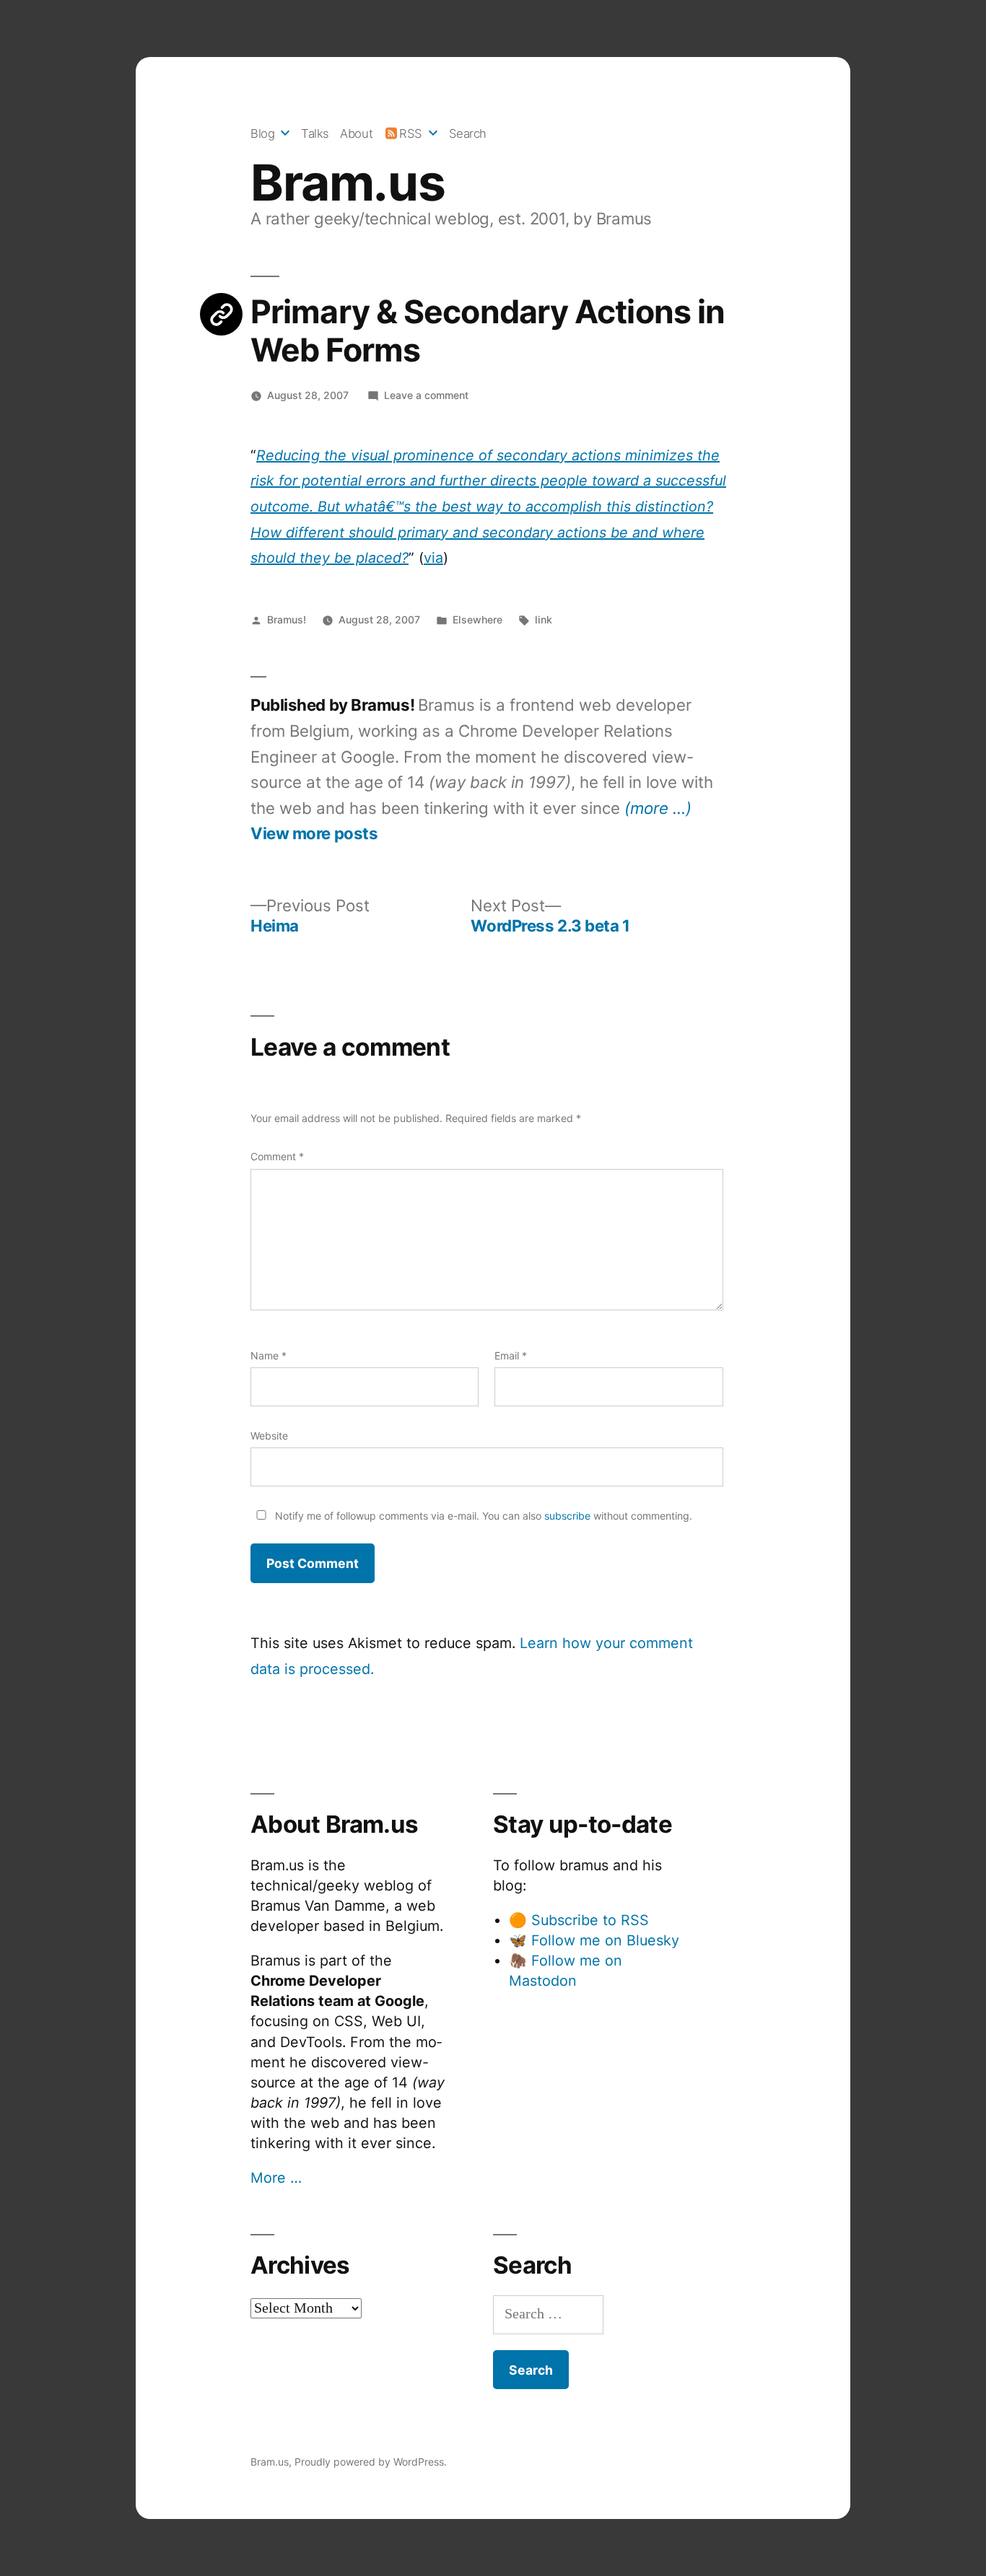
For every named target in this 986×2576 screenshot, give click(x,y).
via (433, 558)
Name (269, 1355)
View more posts (314, 833)
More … (276, 2178)
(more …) (658, 808)
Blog (262, 133)
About (356, 133)
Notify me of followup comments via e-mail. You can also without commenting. (482, 1516)
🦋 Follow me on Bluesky (594, 1940)
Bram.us (348, 183)
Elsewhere (477, 619)
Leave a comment (426, 395)
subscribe (567, 1516)
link (544, 619)
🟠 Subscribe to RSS (579, 1920)
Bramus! (287, 619)
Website (269, 1436)
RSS (411, 133)
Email (511, 1355)
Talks (315, 133)
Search (468, 133)
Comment (277, 1156)
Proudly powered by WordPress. (371, 2462)
